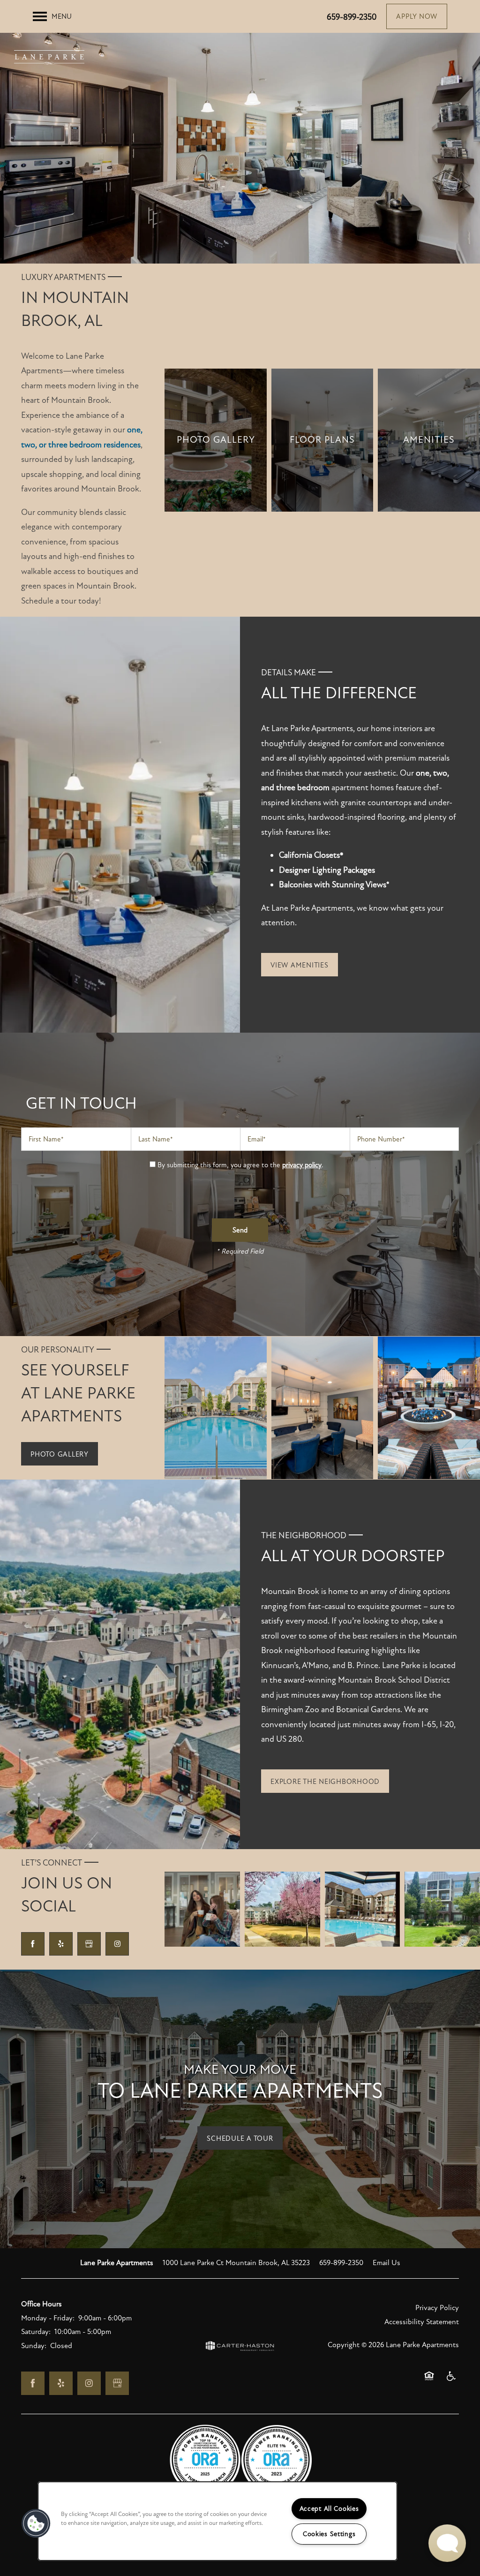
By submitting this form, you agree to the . (240, 1165)
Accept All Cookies (329, 2509)
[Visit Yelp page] (61, 1944)
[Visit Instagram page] (117, 1944)
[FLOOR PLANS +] (322, 440)
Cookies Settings (329, 2534)
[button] (417, 16)
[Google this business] (89, 1944)
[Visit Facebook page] (33, 1944)
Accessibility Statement (422, 2322)
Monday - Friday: (48, 2318)
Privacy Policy (437, 2308)
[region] (217, 2521)
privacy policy (302, 1165)
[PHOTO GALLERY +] (216, 440)
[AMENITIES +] (429, 440)
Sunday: (34, 2346)
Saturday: (36, 2332)
